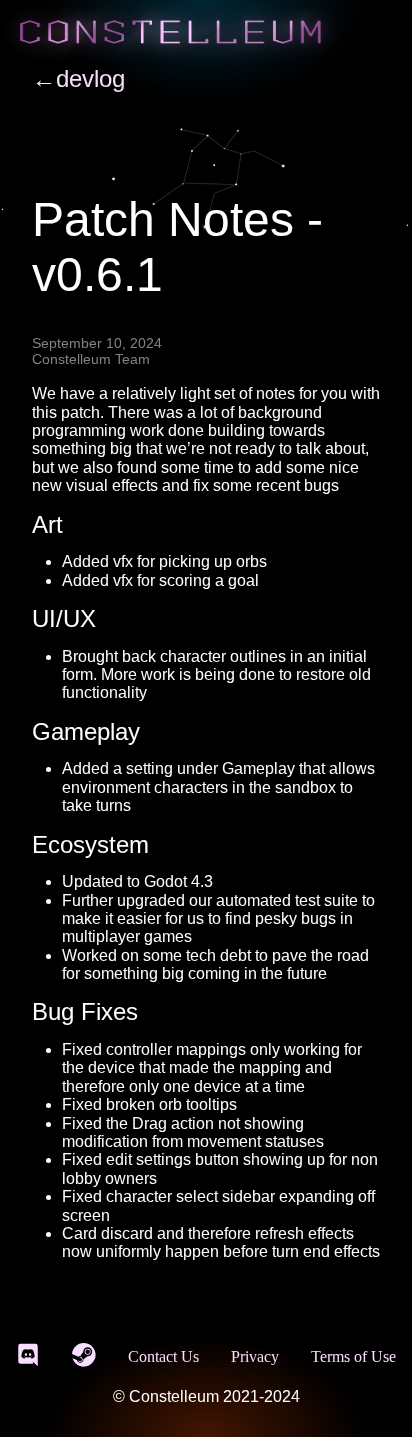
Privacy (255, 1356)
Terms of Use (353, 1356)
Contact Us (163, 1356)
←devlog (78, 78)
